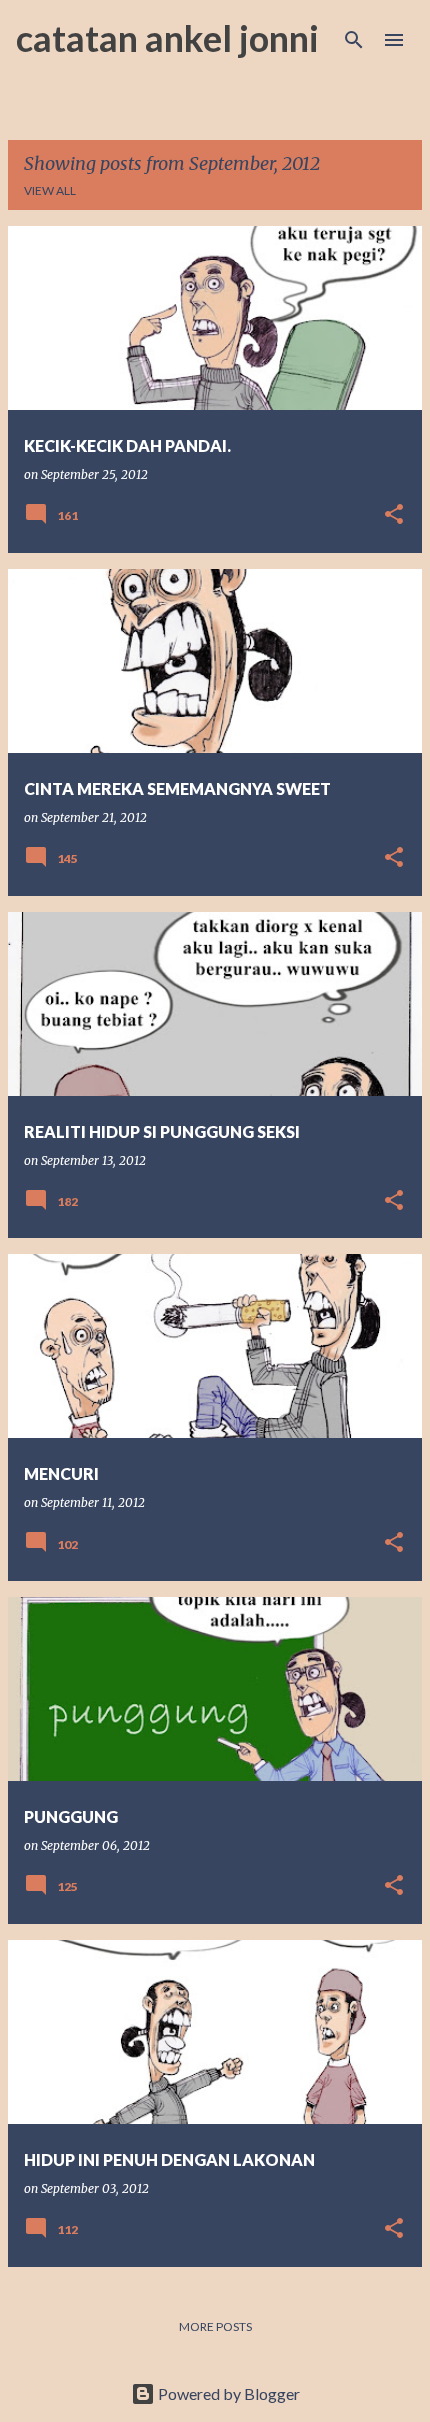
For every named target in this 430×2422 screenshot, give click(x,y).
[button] (394, 515)
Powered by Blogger (227, 2393)
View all (50, 190)
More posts (215, 2326)
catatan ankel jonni (167, 38)
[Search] (354, 40)
